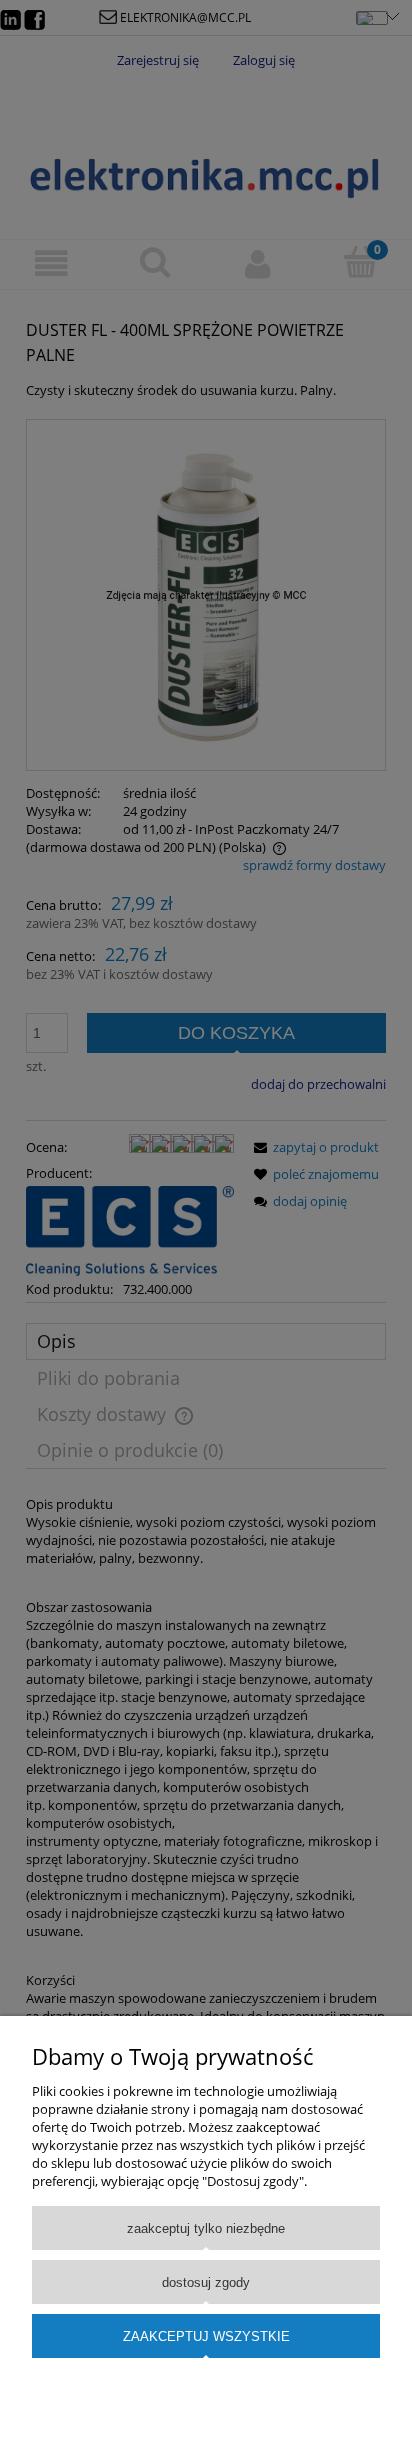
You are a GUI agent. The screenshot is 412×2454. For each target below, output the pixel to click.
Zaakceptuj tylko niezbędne (206, 2228)
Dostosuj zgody (206, 2282)
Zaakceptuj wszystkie (206, 2336)
